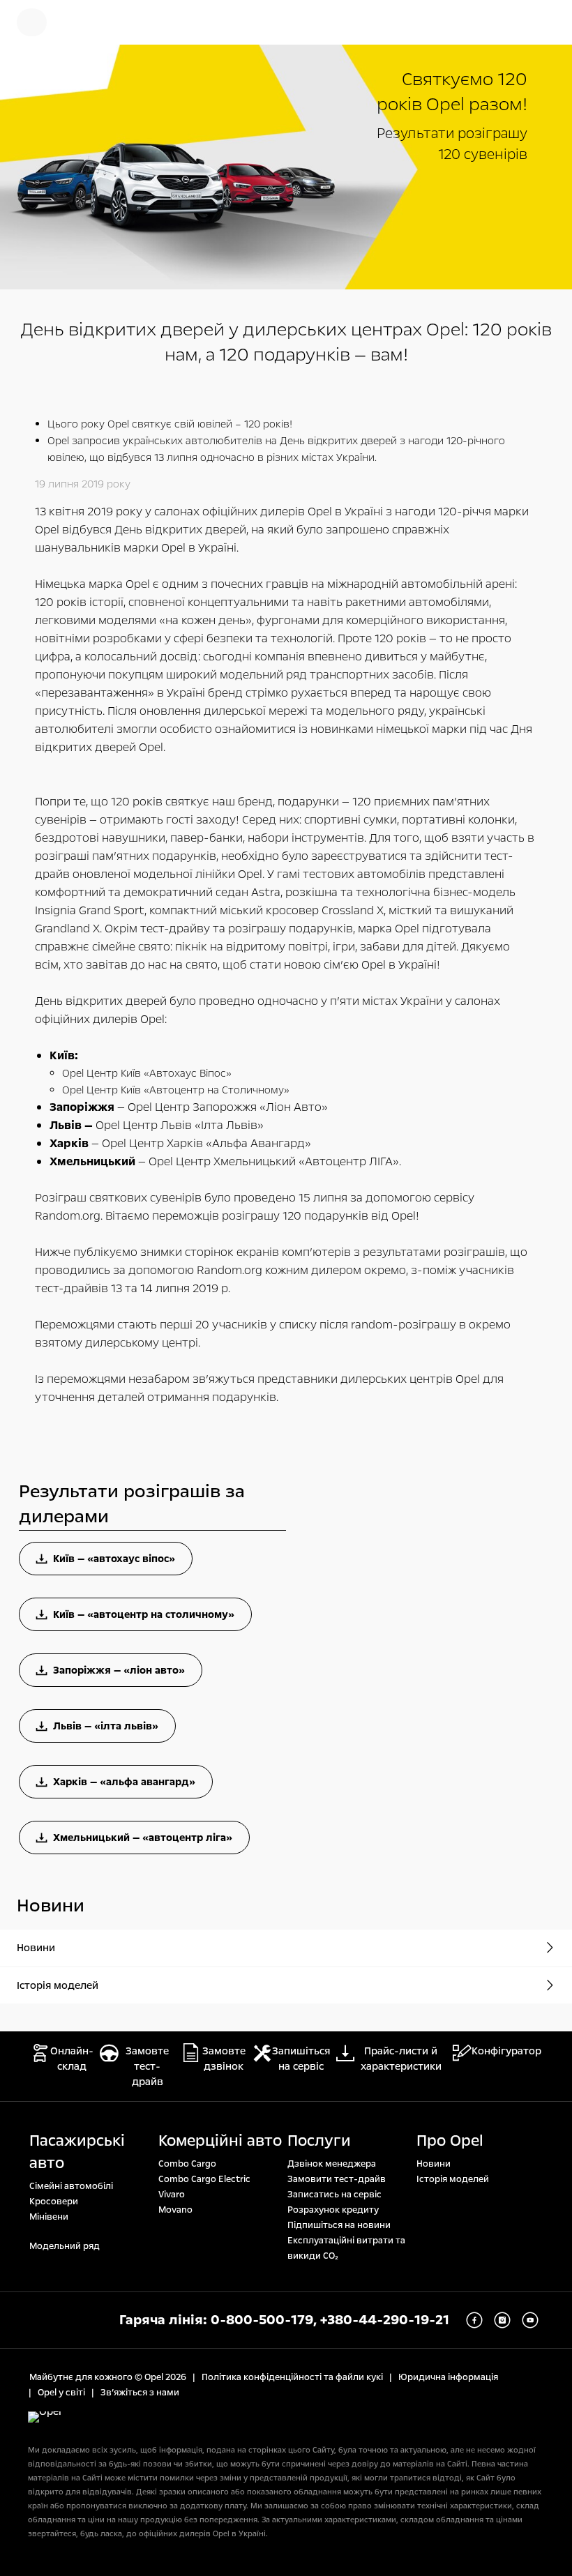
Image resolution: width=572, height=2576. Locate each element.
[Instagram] (502, 2320)
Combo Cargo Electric (204, 2179)
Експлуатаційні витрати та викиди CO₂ (346, 2248)
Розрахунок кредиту (333, 2210)
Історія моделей (453, 2179)
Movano (175, 2210)
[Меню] (32, 22)
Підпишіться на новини (339, 2225)
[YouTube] (530, 2320)
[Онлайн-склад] (80, 22)
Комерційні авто (220, 2141)
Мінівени (49, 2217)
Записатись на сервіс (334, 2195)
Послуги (319, 2141)
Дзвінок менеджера (332, 2164)
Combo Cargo (187, 2164)
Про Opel (450, 2141)
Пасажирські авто (77, 2152)
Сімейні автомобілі (71, 2186)
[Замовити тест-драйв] (499, 22)
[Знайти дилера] (544, 22)
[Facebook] (474, 2320)
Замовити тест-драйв (337, 2179)
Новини (434, 2164)
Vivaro (172, 2195)
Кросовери (54, 2202)
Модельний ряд (65, 2246)
